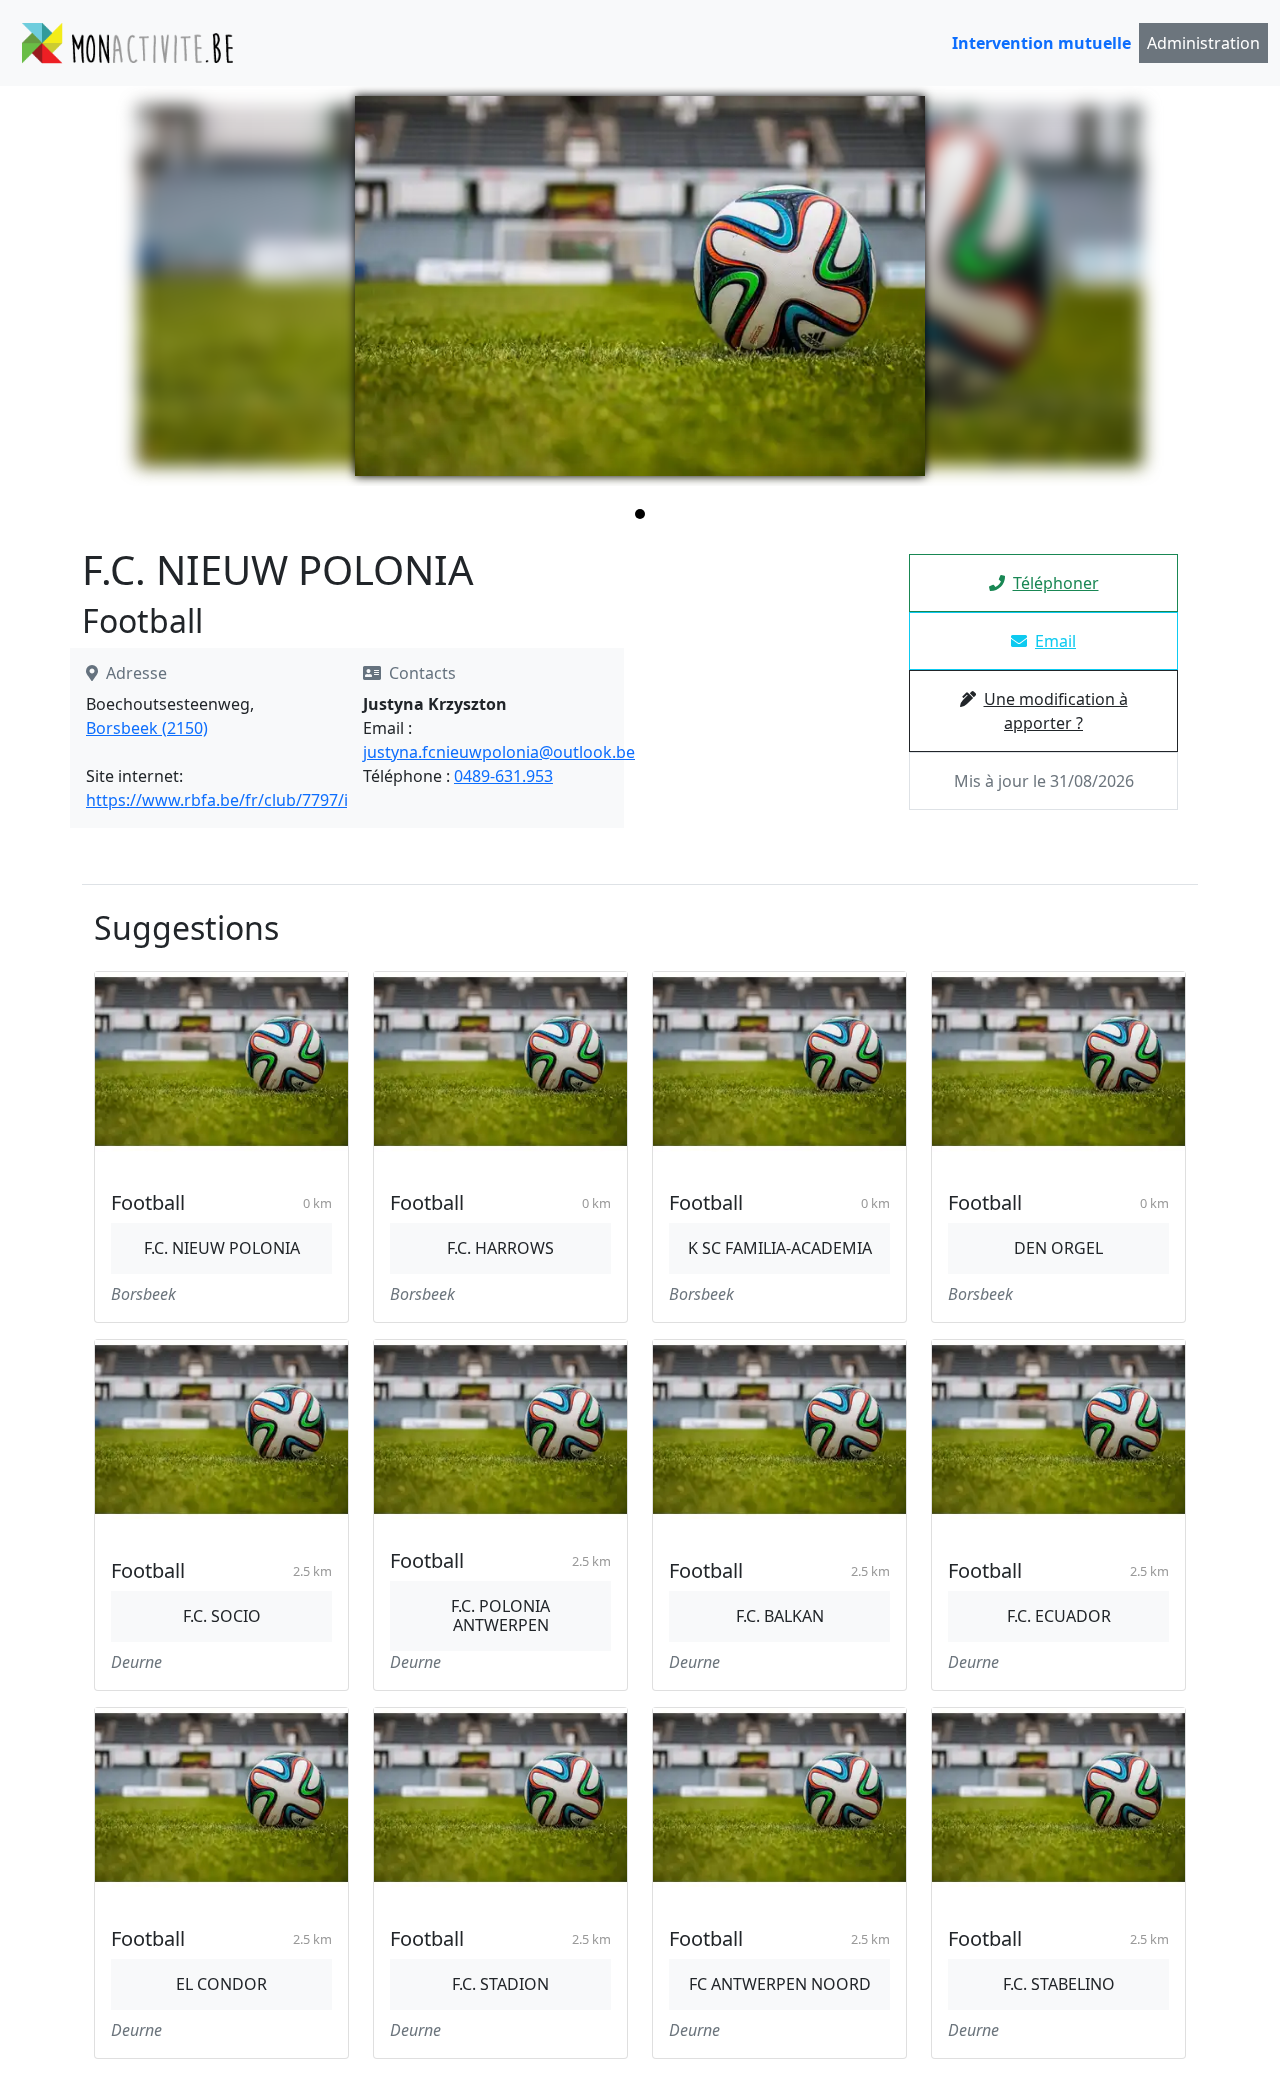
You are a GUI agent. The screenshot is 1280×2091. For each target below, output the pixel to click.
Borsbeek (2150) (147, 728)
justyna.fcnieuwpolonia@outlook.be (499, 752)
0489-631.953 (503, 776)
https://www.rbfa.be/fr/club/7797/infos (234, 800)
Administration (1203, 43)
